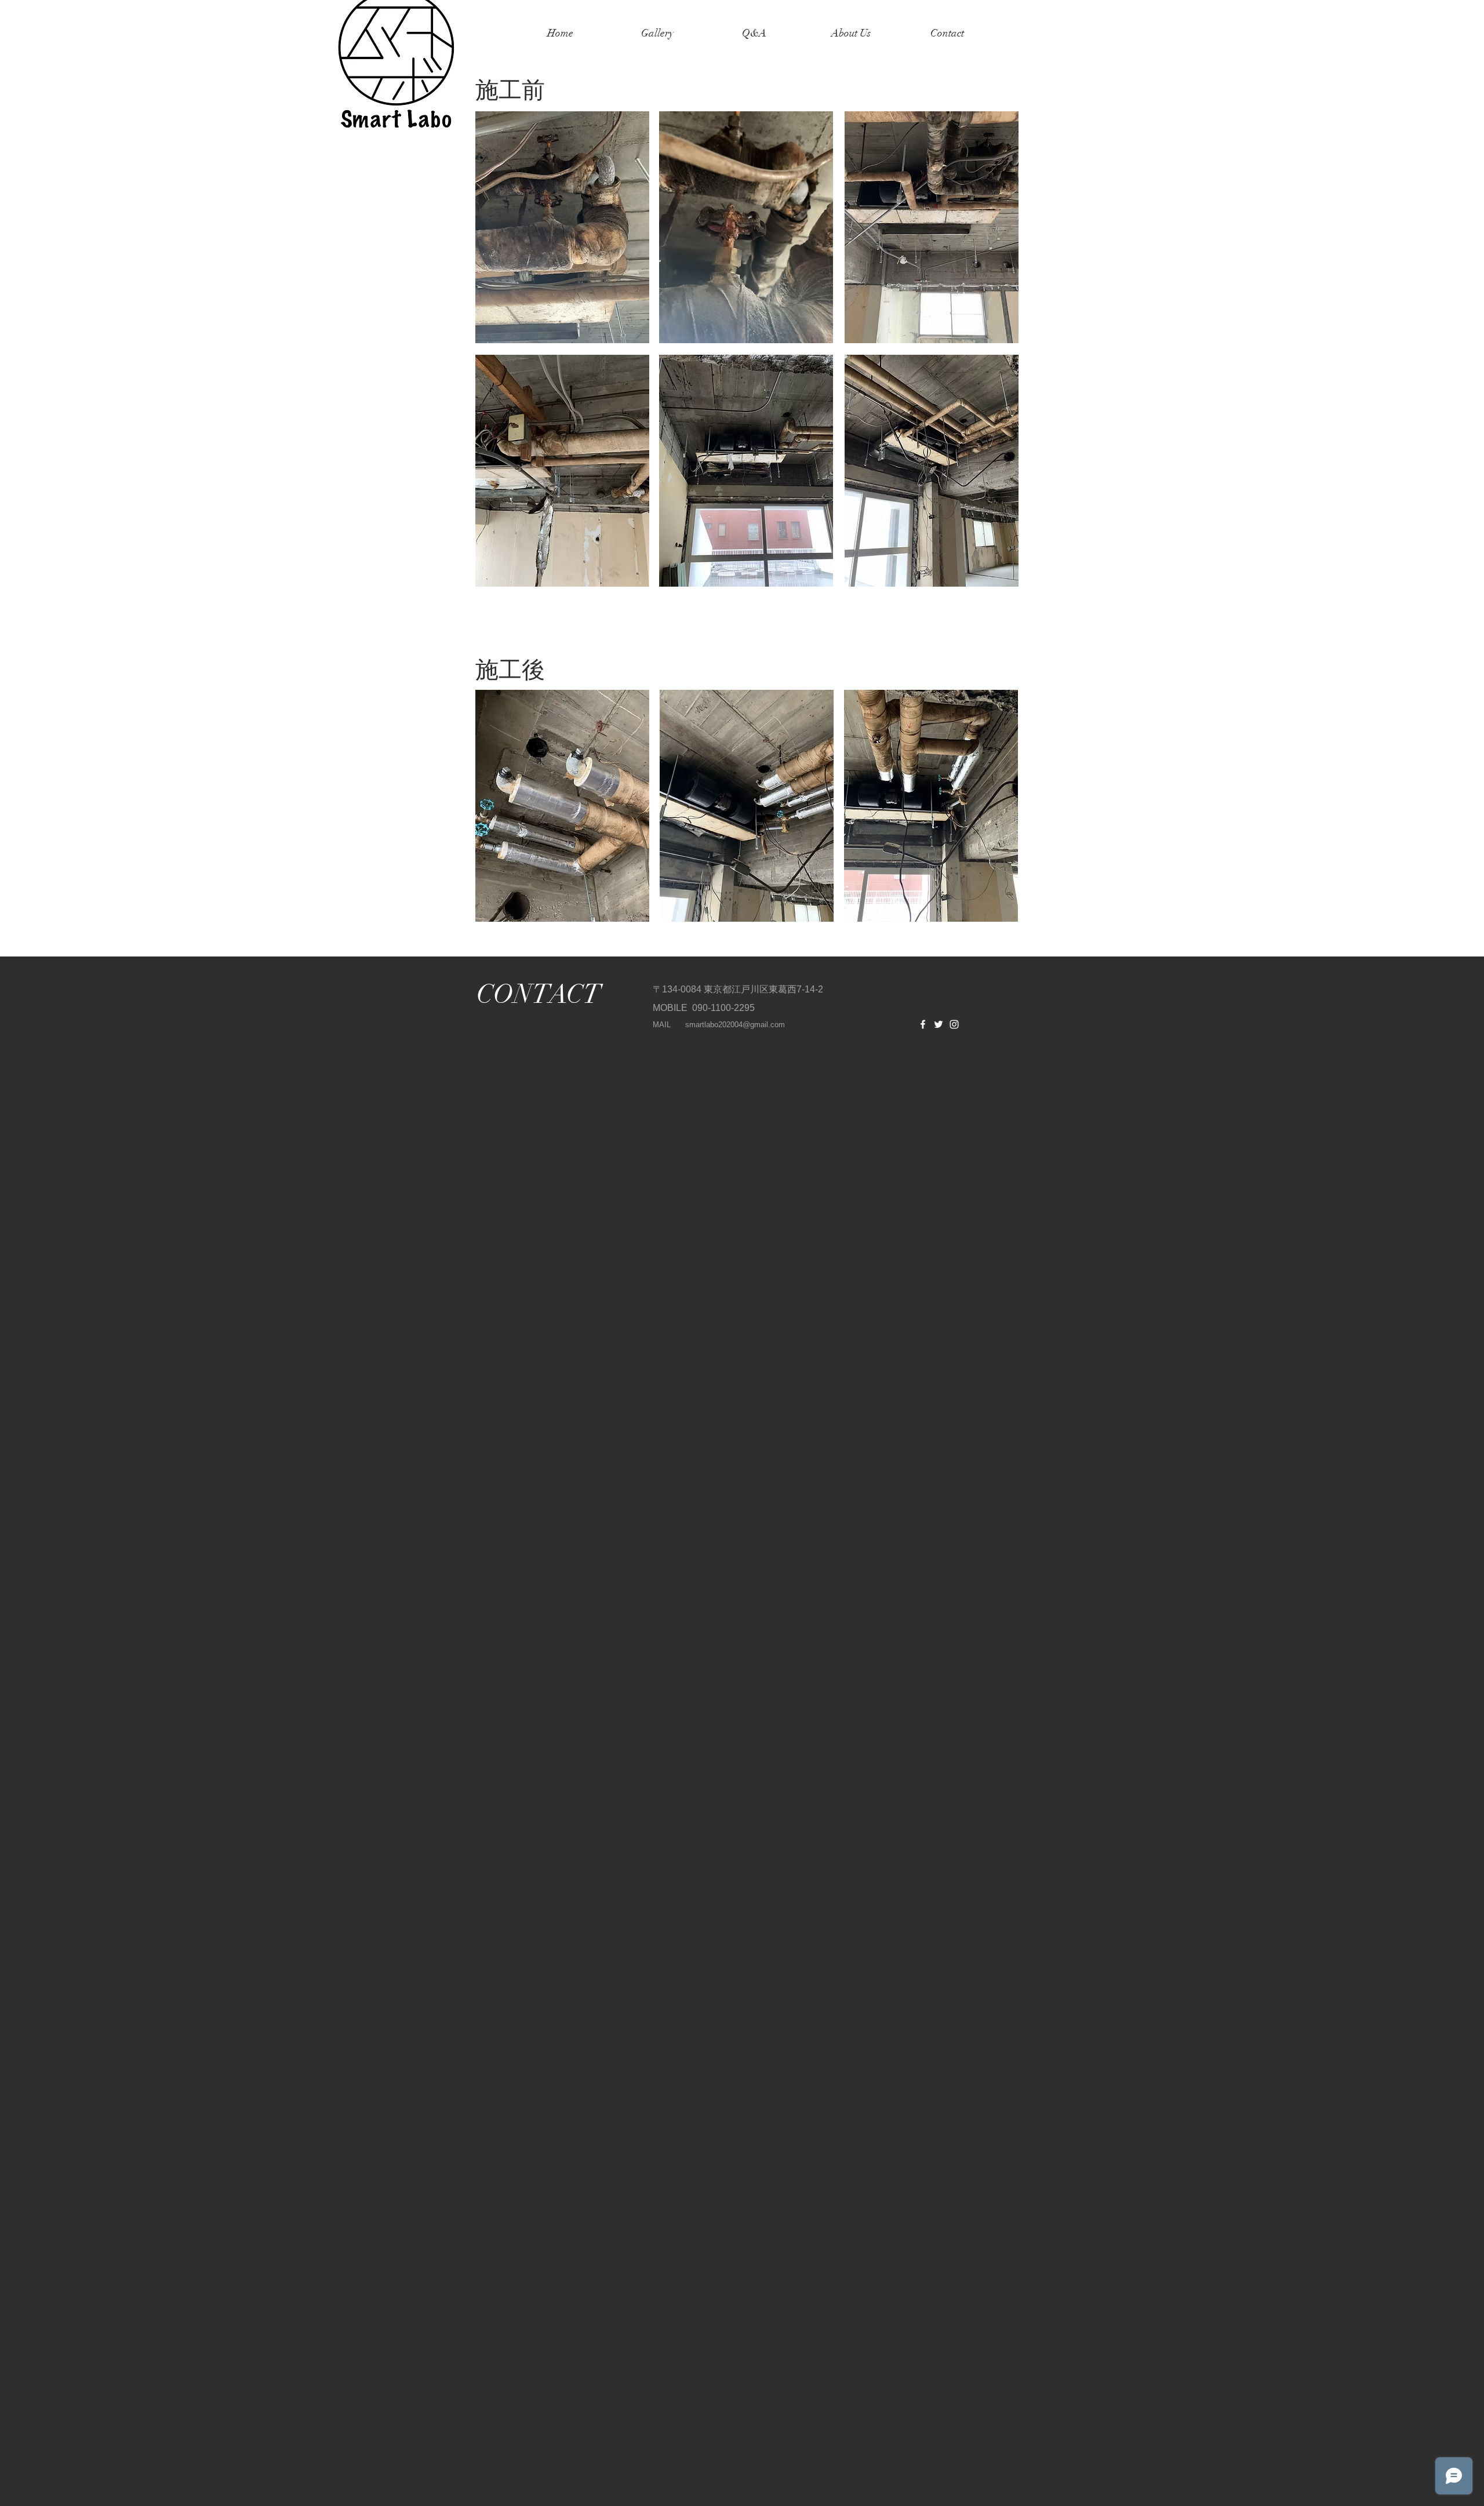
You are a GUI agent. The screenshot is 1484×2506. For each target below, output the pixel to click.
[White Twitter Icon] (939, 1024)
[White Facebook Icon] (923, 1024)
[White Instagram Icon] (954, 1024)
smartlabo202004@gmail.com (735, 1025)
